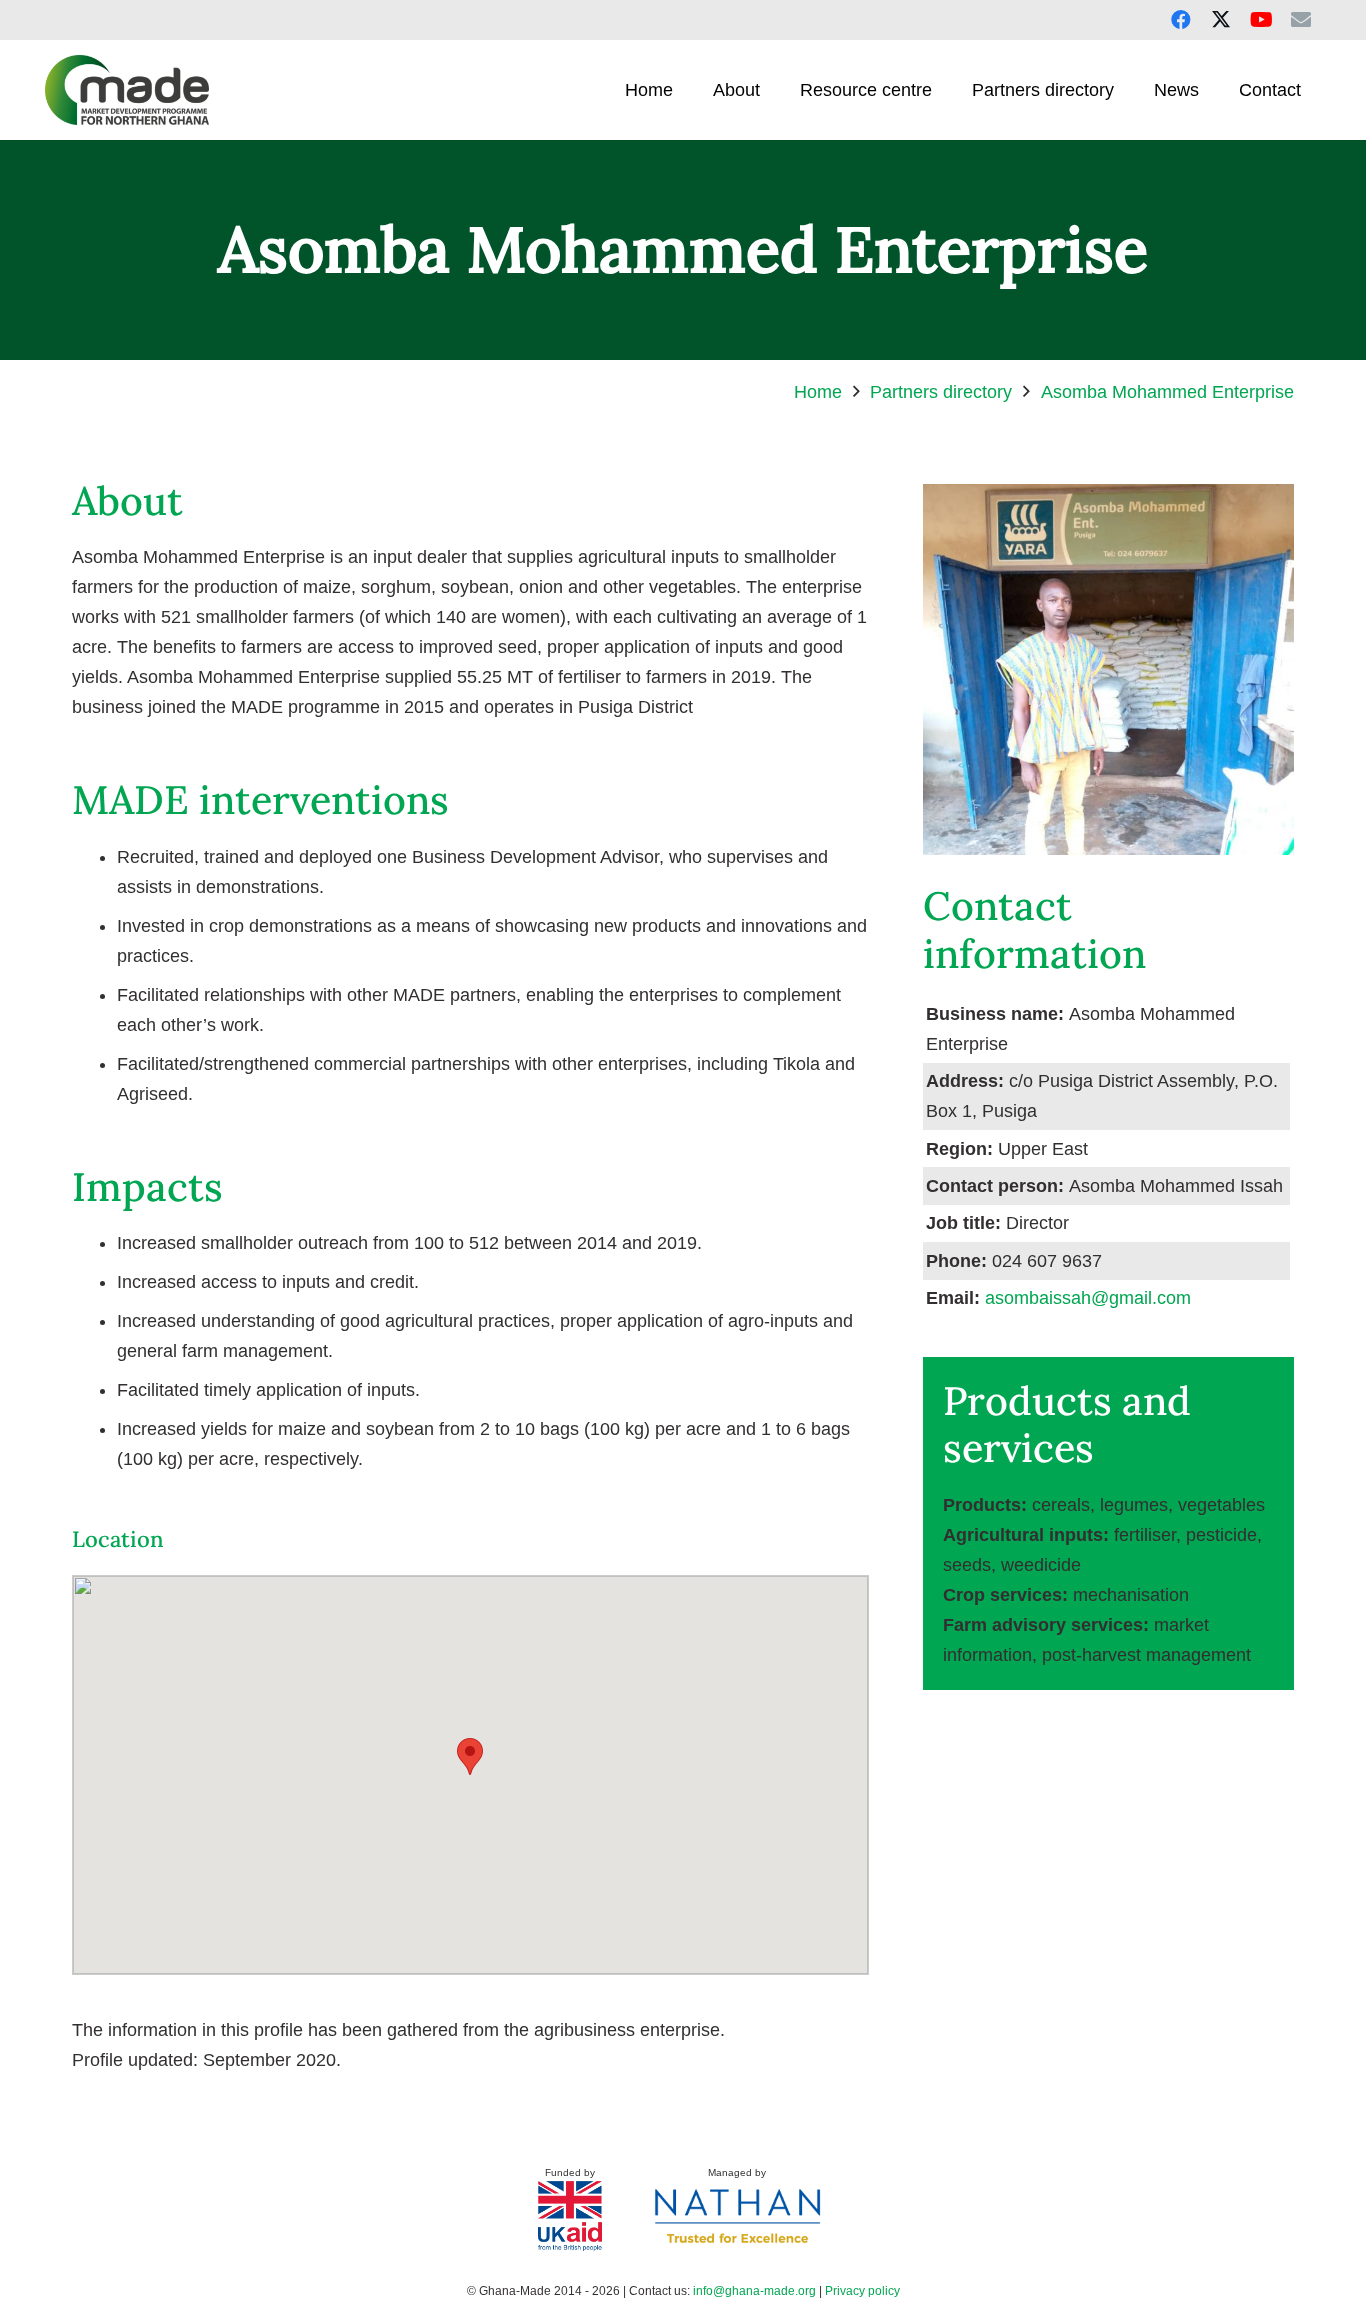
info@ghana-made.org (754, 2291)
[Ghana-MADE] (127, 90)
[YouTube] (1261, 20)
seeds (967, 1565)
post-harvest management (1146, 1655)
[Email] (1301, 20)
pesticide (1221, 1535)
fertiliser (1145, 1535)
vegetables (1221, 1505)
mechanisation (1131, 1595)
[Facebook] (1181, 20)
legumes (1134, 1505)
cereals (1061, 1505)
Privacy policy (862, 2291)
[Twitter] (1221, 20)
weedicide (1041, 1565)
